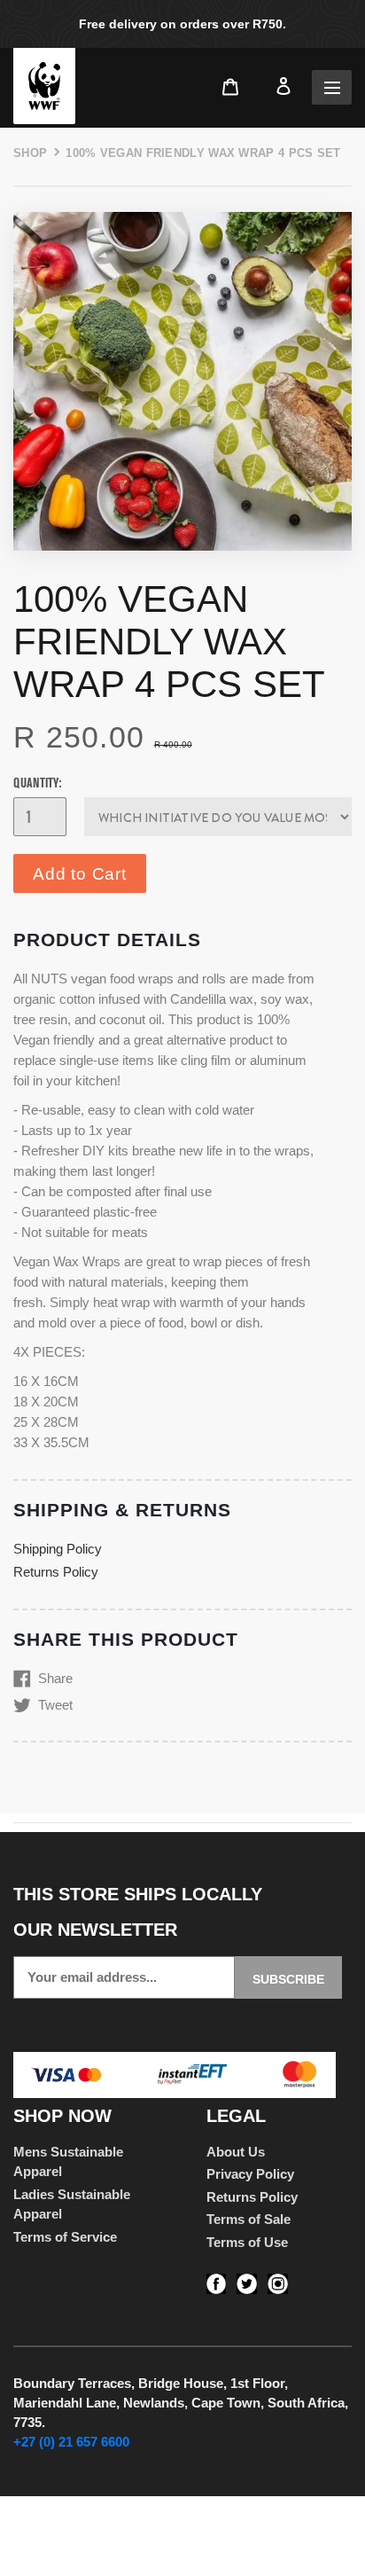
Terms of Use (247, 2242)
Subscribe (288, 1979)
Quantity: (37, 783)
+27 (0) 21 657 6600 (71, 2442)
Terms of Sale (249, 2219)
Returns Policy (56, 1572)
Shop (30, 153)
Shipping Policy (58, 1549)
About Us (236, 2152)
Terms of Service (65, 2237)
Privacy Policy (250, 2174)
